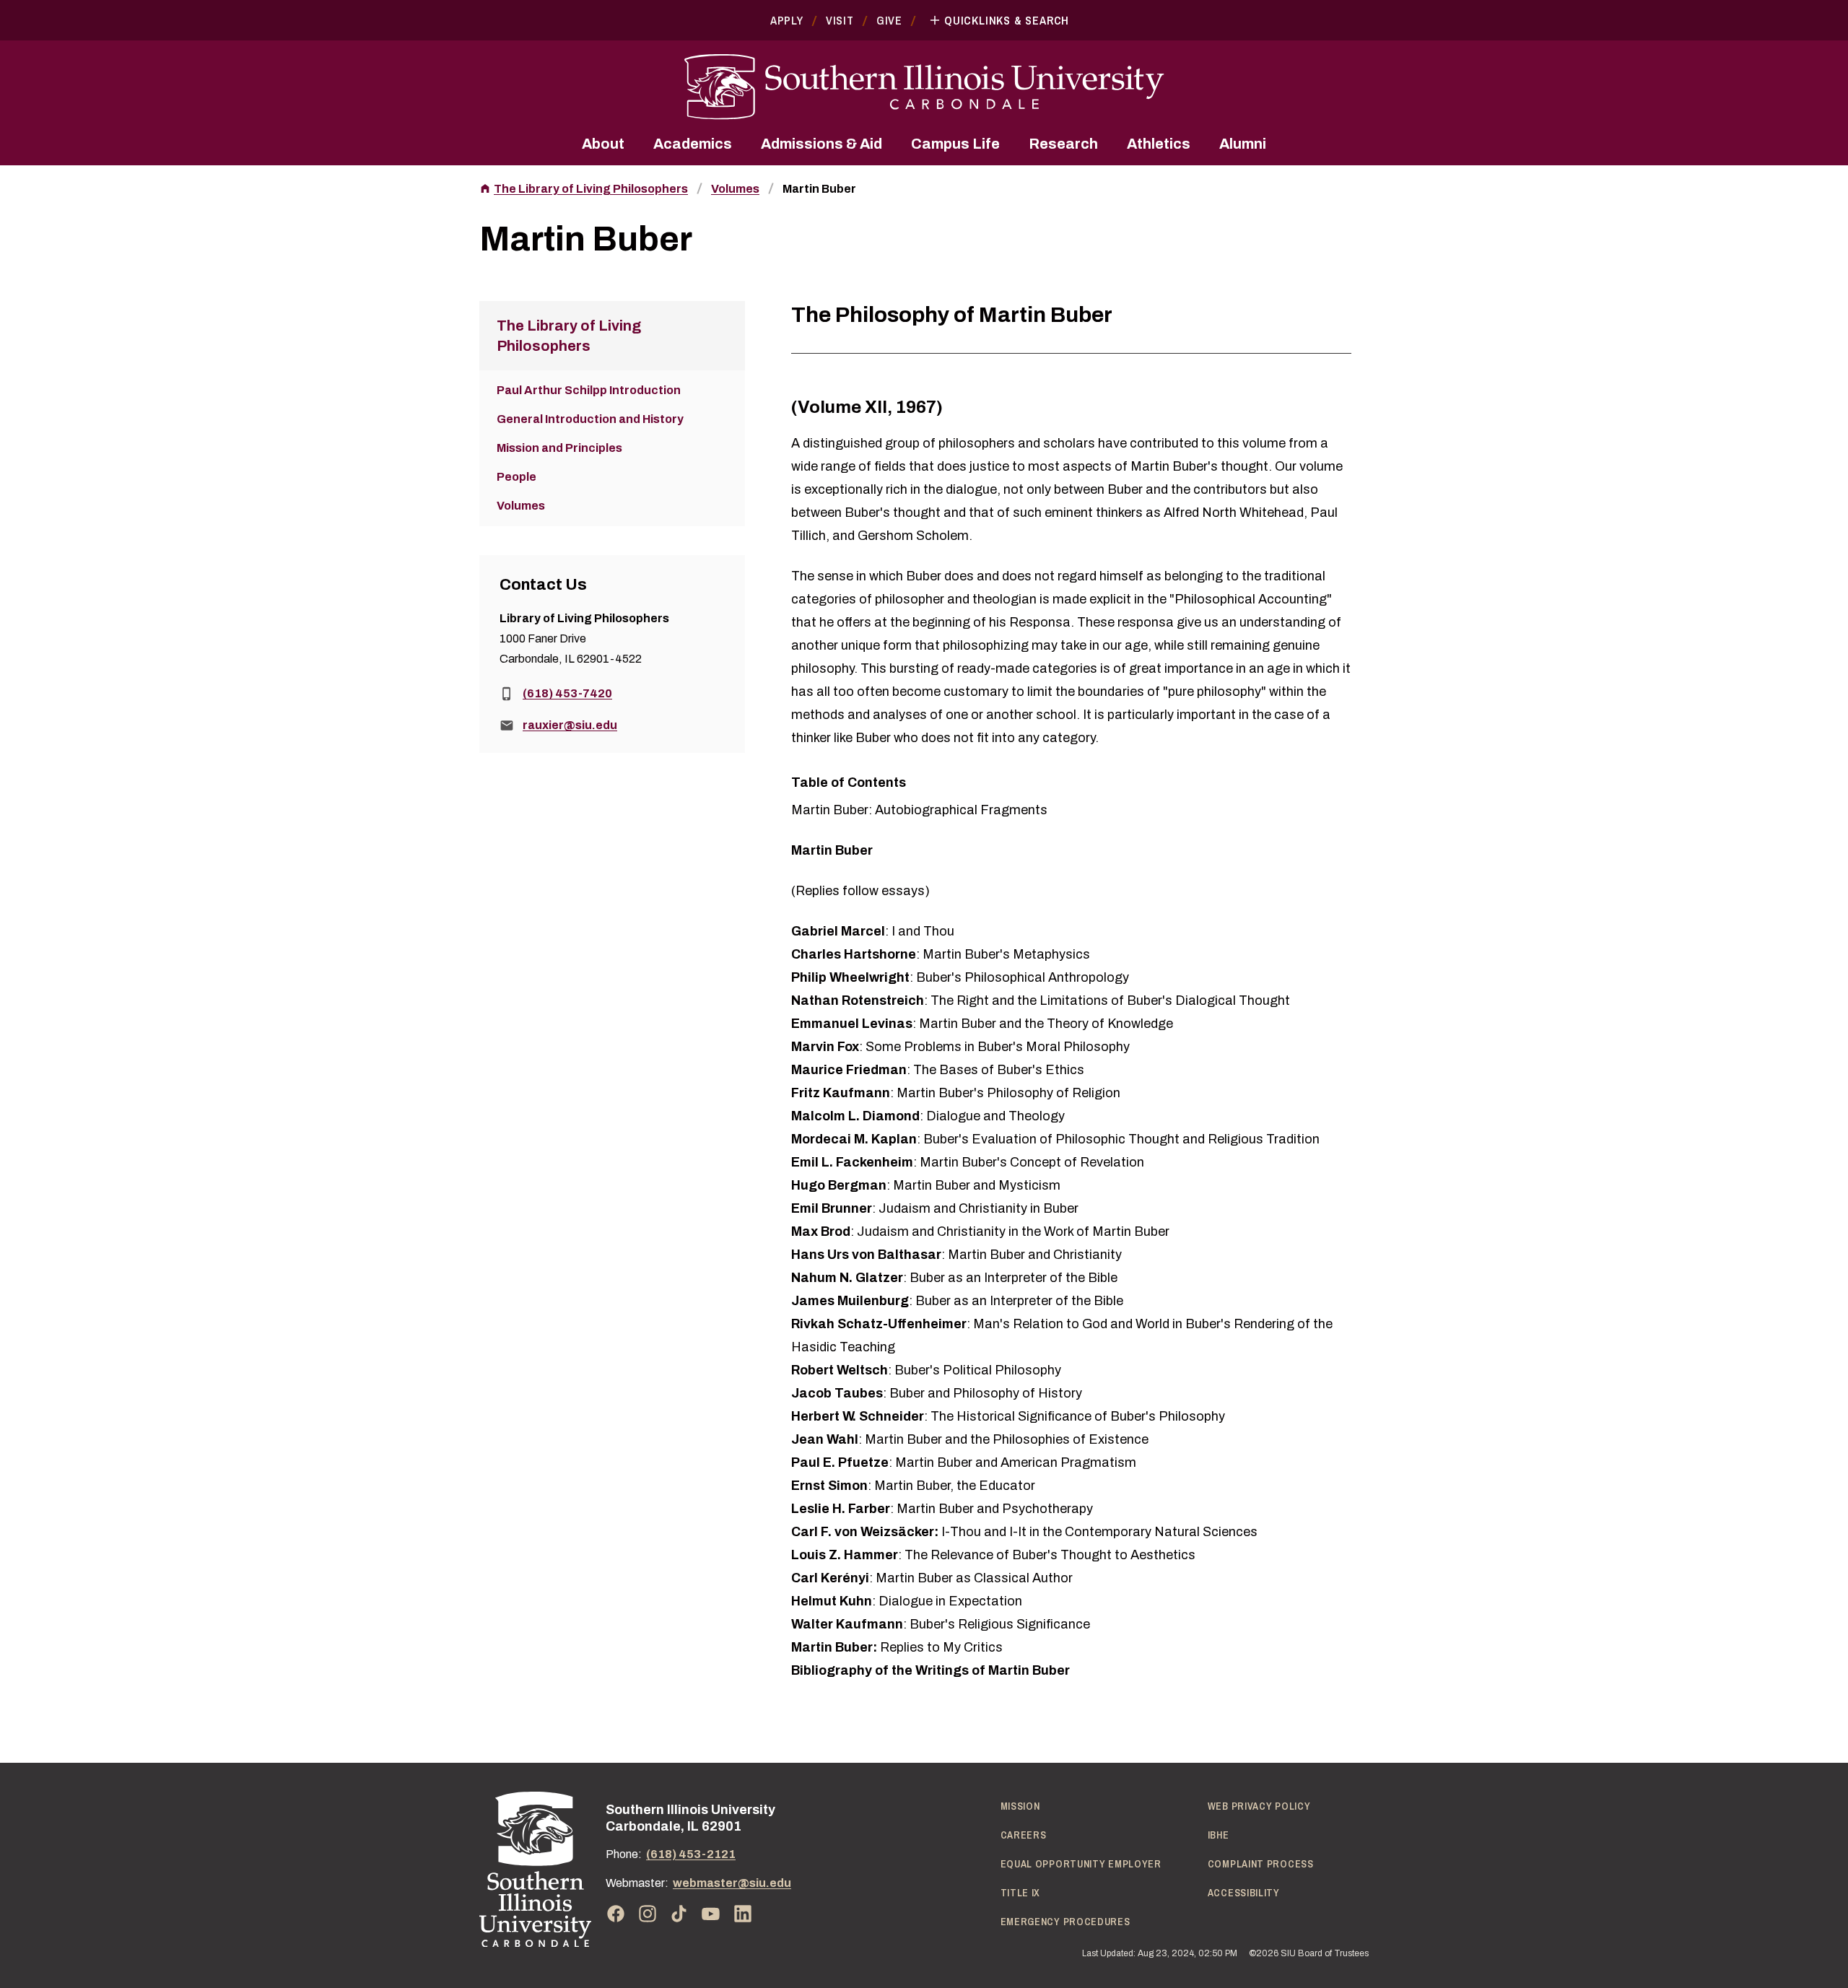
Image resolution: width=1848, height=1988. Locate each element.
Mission (1020, 1806)
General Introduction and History (590, 419)
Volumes (735, 189)
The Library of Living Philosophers (591, 189)
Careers (1024, 1835)
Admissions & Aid (821, 144)
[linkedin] (743, 1914)
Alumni (1243, 144)
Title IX (1021, 1893)
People (517, 477)
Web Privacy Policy (1259, 1806)
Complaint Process (1261, 1864)
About (603, 144)
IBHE (1219, 1835)
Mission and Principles (559, 448)
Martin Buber (819, 189)
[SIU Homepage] (924, 87)
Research (1063, 144)
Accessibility (1244, 1893)
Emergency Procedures (1065, 1922)
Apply (787, 20)
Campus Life (955, 144)
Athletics (1159, 144)
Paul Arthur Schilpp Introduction (589, 390)
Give (889, 20)
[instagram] (648, 1914)
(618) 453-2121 (691, 1854)
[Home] (535, 1869)
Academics (693, 144)
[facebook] (616, 1914)
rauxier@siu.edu (570, 725)
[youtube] (711, 1914)
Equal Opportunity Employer (1081, 1864)
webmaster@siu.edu (732, 1883)
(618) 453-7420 (567, 693)
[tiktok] (679, 1914)
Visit (840, 20)
